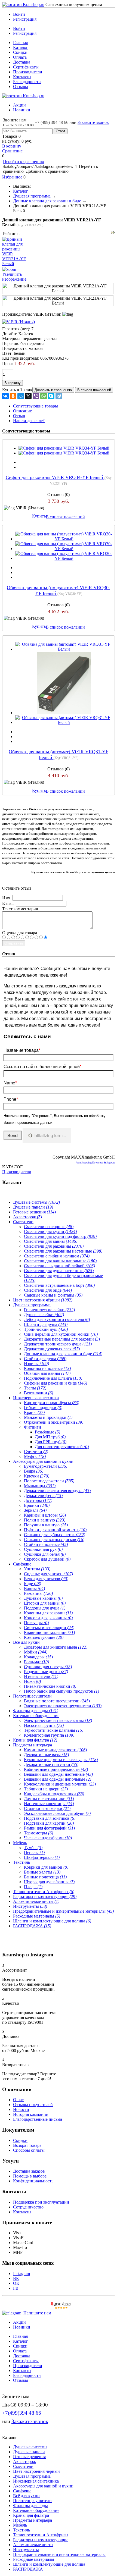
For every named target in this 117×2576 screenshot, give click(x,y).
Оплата (20, 57)
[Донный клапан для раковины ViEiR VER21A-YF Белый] (58, 288)
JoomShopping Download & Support (95, 1163)
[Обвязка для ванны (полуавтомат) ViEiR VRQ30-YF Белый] (64, 539)
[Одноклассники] (13, 396)
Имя (6, 898)
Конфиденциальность (33, 2181)
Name (10, 1083)
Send (13, 1135)
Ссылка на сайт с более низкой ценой (42, 1066)
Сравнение (12, 151)
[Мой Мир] (21, 396)
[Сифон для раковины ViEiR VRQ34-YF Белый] (64, 448)
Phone (11, 1099)
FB (16, 2288)
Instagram (21, 2274)
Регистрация (25, 19)
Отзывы (21, 87)
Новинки (22, 110)
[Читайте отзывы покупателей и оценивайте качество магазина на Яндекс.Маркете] (61, 2308)
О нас (18, 2100)
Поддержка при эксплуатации (41, 2202)
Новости (21, 2109)
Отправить (14, 943)
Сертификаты (26, 67)
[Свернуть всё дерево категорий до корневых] (4, 1193)
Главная (20, 43)
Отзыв (19, 416)
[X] (28, 396)
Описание (22, 411)
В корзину (12, 146)
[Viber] (36, 396)
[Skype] (51, 396)
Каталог (21, 47)
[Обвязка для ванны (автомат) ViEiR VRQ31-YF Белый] (64, 649)
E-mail (8, 903)
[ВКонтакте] (5, 396)
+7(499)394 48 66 (22, 2413)
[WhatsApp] (44, 396)
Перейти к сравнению (24, 161)
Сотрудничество (28, 2207)
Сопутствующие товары (36, 406)
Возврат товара (27, 2145)
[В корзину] (59, 7)
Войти (19, 14)
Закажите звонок (93, 122)
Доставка (22, 62)
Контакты (22, 77)
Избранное (12, 177)
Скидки (20, 52)
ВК (16, 2278)
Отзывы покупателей (33, 2105)
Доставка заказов (29, 2171)
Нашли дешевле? (29, 421)
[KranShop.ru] (23, 4)
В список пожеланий (65, 517)
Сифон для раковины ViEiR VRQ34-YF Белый (55, 477)
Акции (19, 105)
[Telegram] (59, 396)
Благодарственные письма (38, 2119)
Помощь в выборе (30, 2176)
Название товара (22, 1050)
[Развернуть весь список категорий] (9, 1193)
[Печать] (113, 233)
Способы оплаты (29, 2150)
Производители (28, 72)
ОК (16, 2283)
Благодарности (27, 82)
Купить (39, 516)
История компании (31, 2114)
